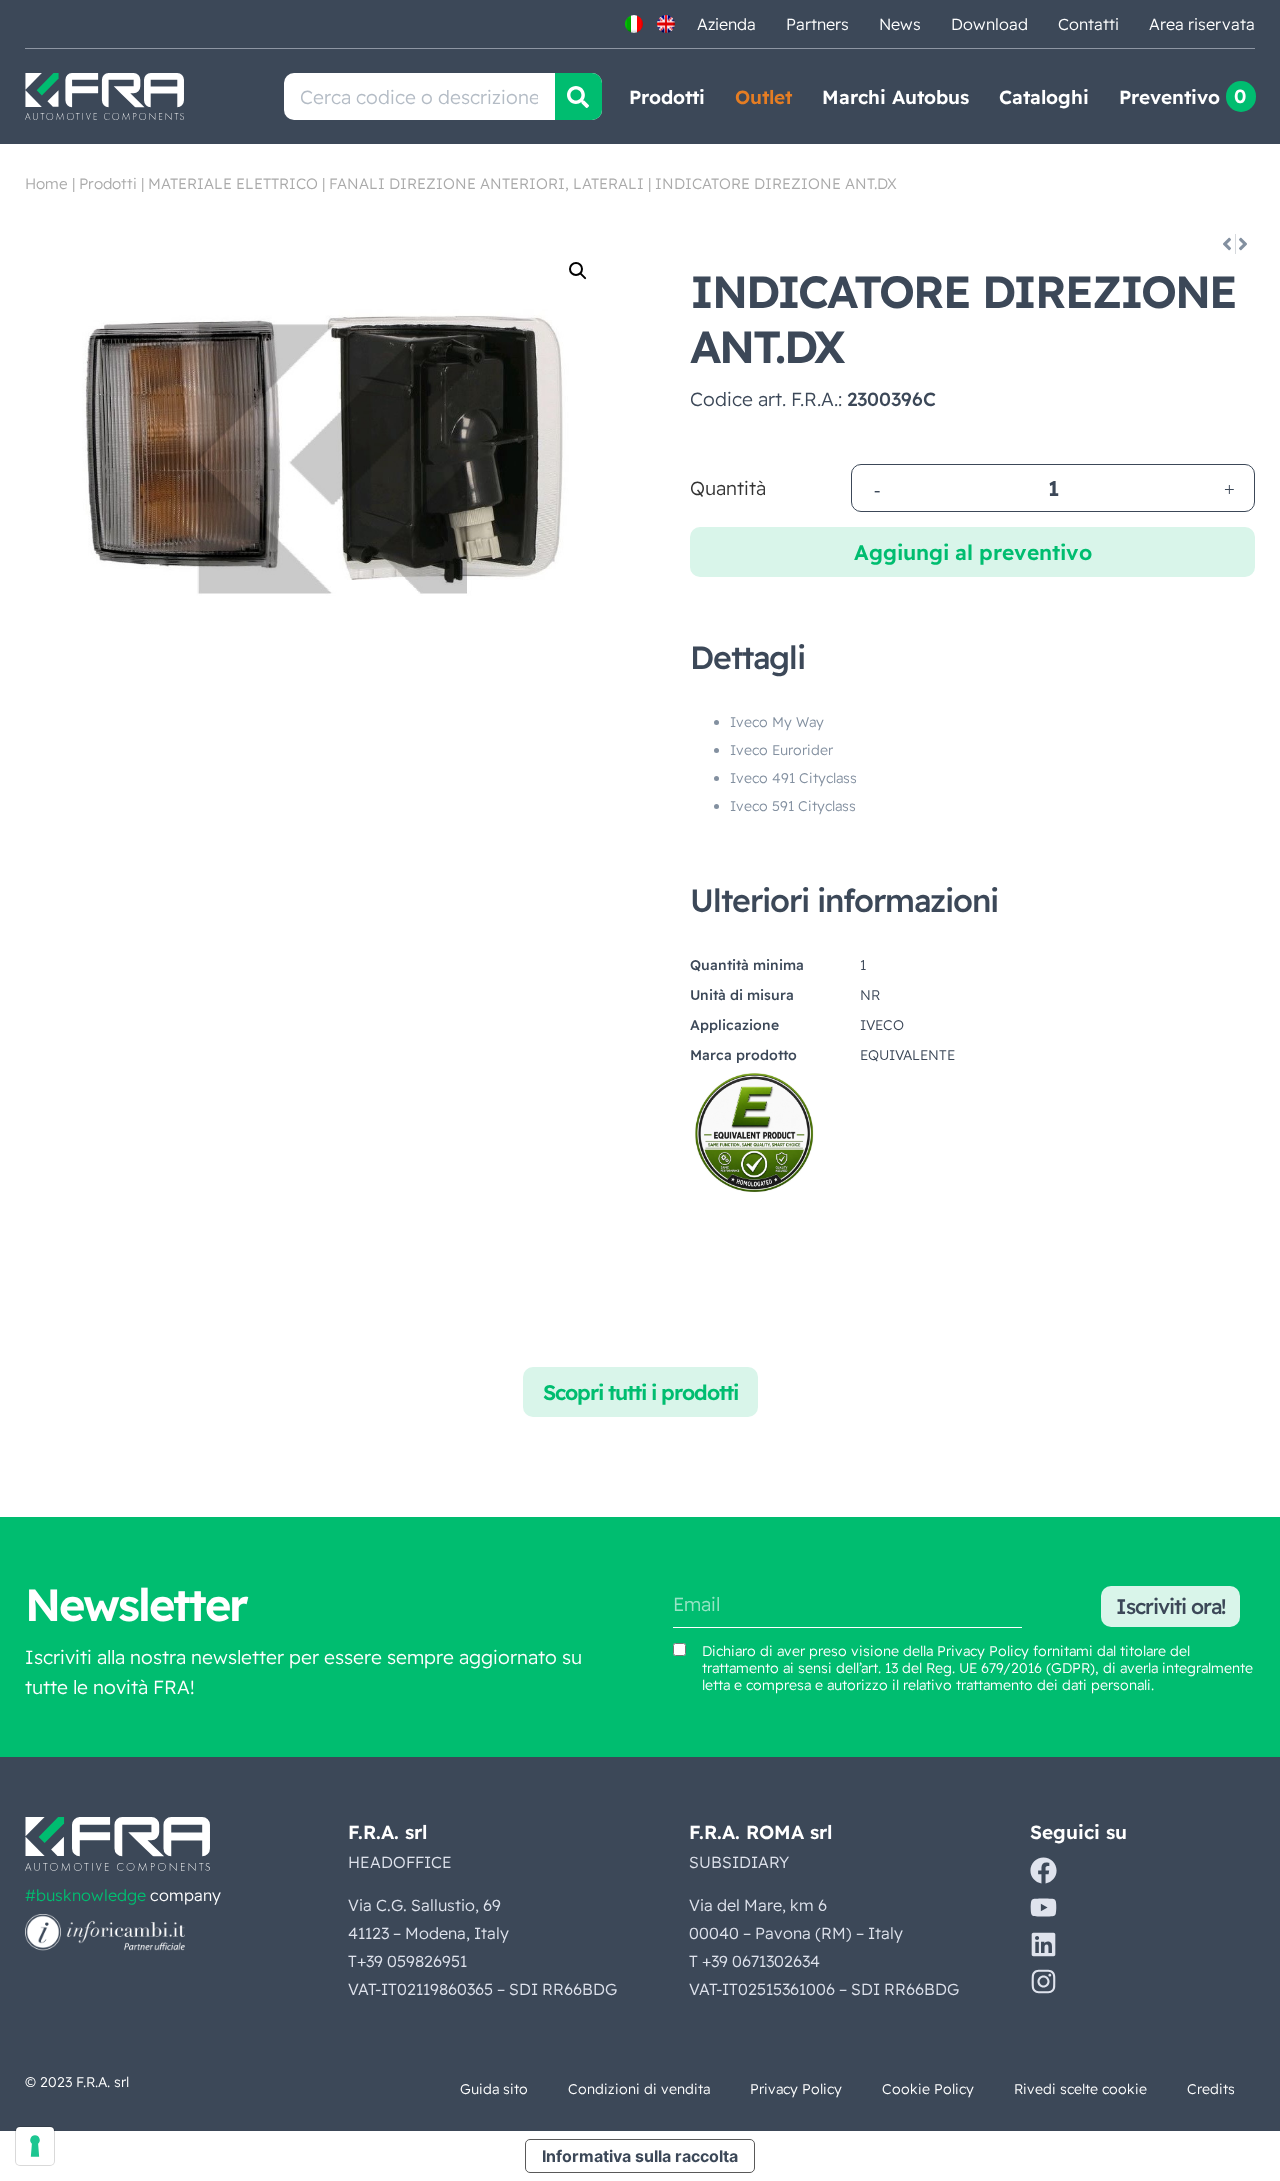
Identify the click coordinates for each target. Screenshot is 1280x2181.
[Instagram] (1043, 1981)
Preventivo (1169, 97)
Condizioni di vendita (639, 2089)
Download (989, 24)
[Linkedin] (1043, 1944)
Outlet (763, 97)
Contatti (1088, 24)
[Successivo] (1244, 244)
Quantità (728, 488)
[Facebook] (1043, 1870)
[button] (578, 271)
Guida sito (494, 2089)
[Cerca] (578, 96)
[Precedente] (1225, 244)
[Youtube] (1043, 1907)
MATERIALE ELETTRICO (233, 183)
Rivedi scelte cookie (1080, 2089)
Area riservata (1202, 24)
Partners (817, 24)
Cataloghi (1044, 97)
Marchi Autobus (895, 97)
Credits (1211, 2089)
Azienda (726, 24)
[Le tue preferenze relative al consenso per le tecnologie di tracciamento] (35, 2146)
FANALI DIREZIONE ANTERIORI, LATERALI (486, 183)
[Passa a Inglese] (666, 24)
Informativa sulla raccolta (640, 2156)
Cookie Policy (928, 2089)
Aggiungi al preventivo (973, 552)
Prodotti (667, 97)
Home (46, 183)
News (900, 24)
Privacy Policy (983, 1651)
